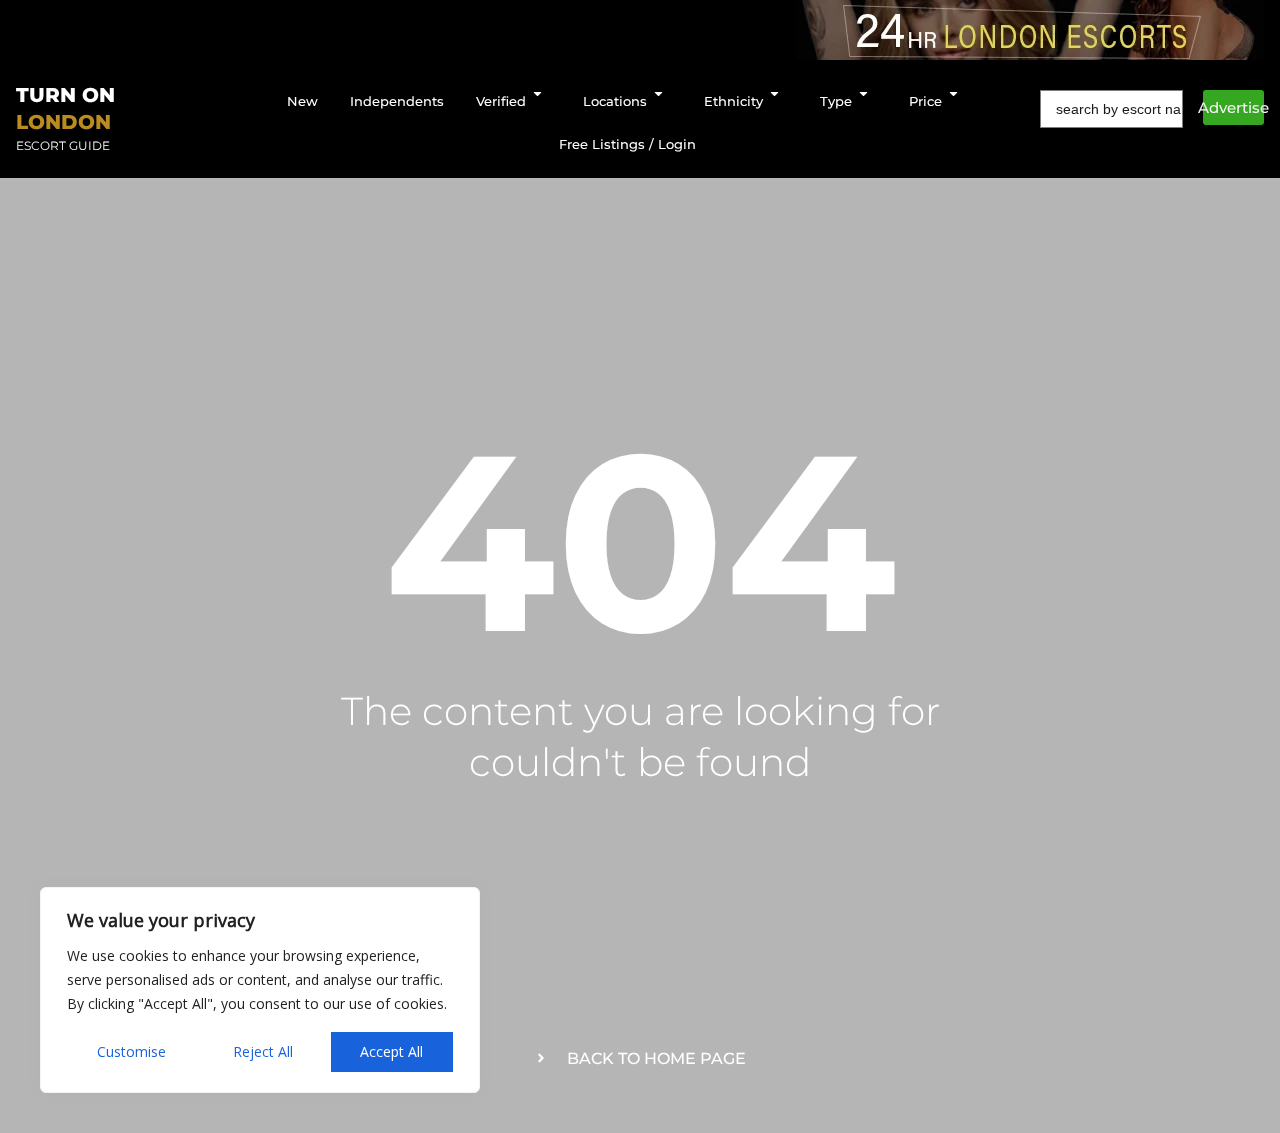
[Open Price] (953, 94)
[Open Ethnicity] (774, 94)
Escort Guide (63, 145)
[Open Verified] (537, 94)
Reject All (263, 1051)
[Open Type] (863, 94)
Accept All (391, 1051)
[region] (260, 990)
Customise (131, 1051)
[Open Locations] (658, 94)
